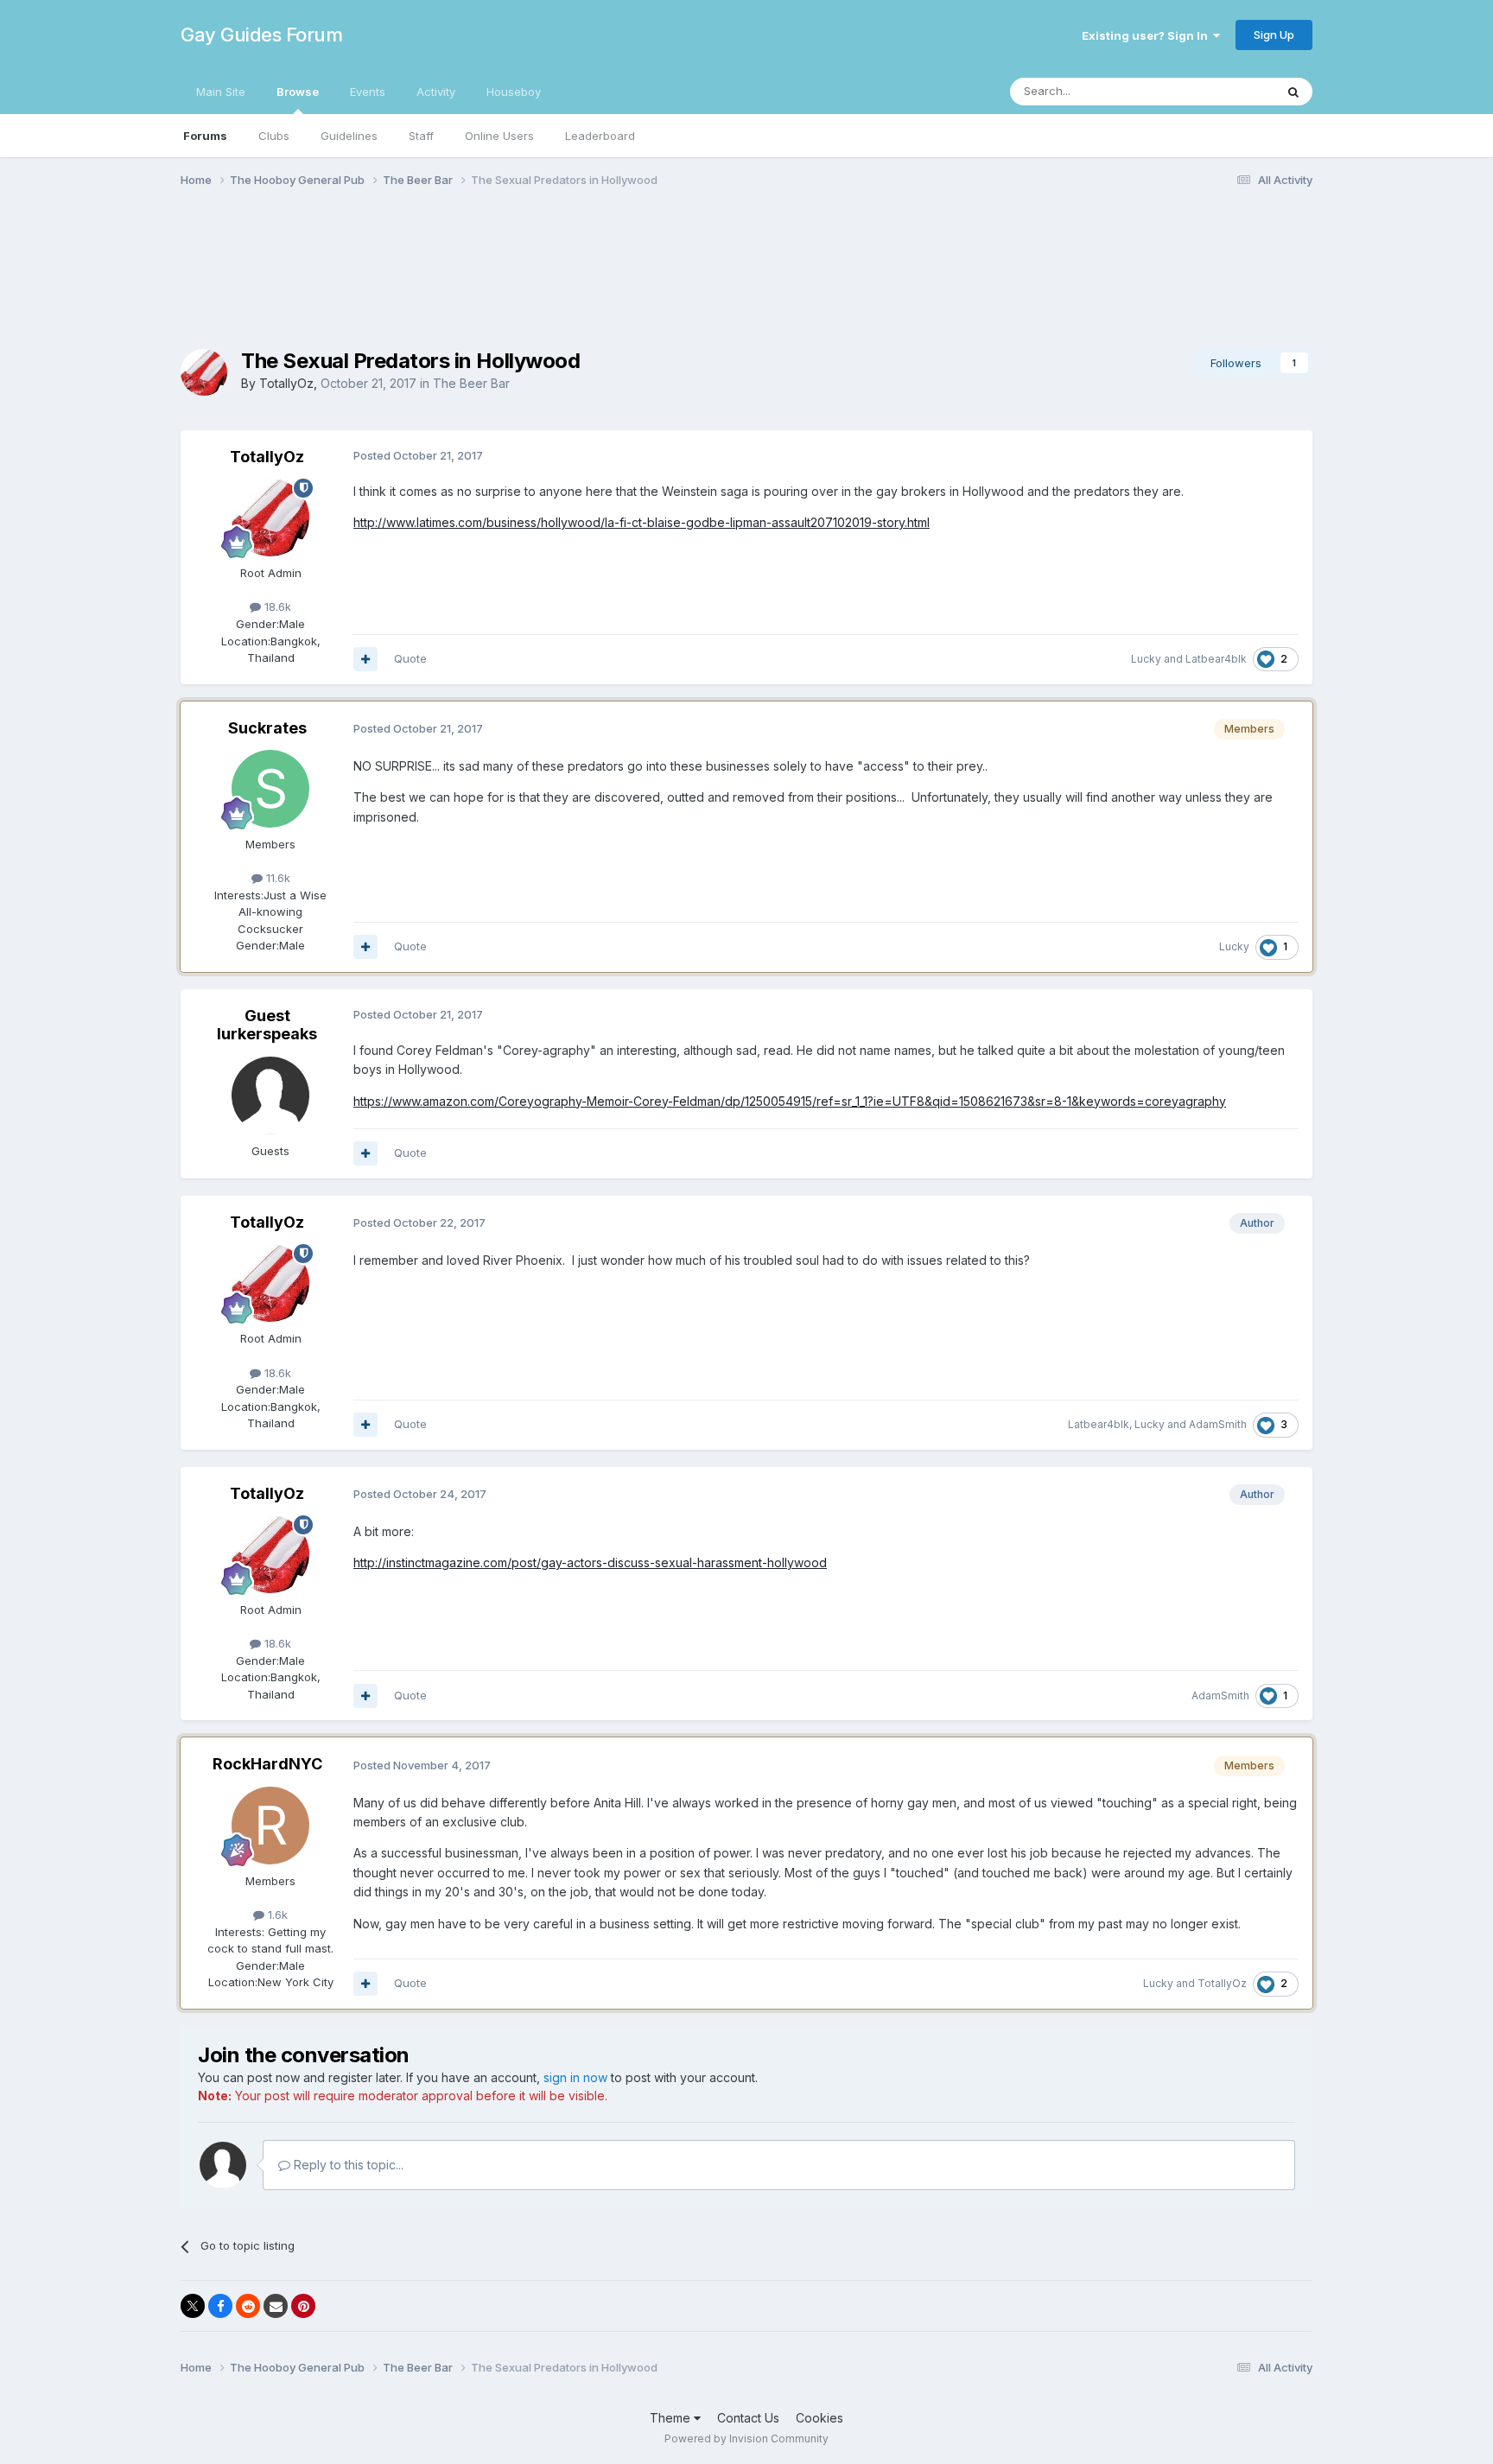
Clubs (274, 136)
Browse (298, 92)
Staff (421, 136)
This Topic (1224, 91)
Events (368, 92)
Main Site (221, 92)
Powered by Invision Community (746, 2439)
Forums (205, 136)
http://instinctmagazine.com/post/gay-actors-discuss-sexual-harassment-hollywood (590, 1562)
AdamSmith (1218, 1424)
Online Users (499, 136)
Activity (436, 92)
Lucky (1146, 659)
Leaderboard (600, 136)
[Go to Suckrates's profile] (270, 789)
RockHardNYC (267, 1764)
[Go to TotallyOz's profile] (204, 372)
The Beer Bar (471, 383)
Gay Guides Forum (261, 35)
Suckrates (267, 728)
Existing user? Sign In (1147, 35)
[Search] (1293, 92)
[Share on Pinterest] (303, 2306)
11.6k (276, 878)
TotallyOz (286, 383)
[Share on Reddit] (248, 2306)
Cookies (820, 2418)
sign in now (575, 2077)
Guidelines (349, 136)
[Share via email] (276, 2306)
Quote (410, 658)
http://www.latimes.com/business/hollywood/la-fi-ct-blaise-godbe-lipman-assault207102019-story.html (642, 522)
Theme (672, 2418)
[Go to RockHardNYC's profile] (270, 1826)
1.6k (276, 1915)
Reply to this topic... (347, 2165)
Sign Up (1274, 35)
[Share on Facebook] (220, 2306)
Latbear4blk (1216, 659)
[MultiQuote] (365, 659)
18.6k (276, 606)
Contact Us (748, 2418)
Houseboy (514, 92)
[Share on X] (193, 2306)
